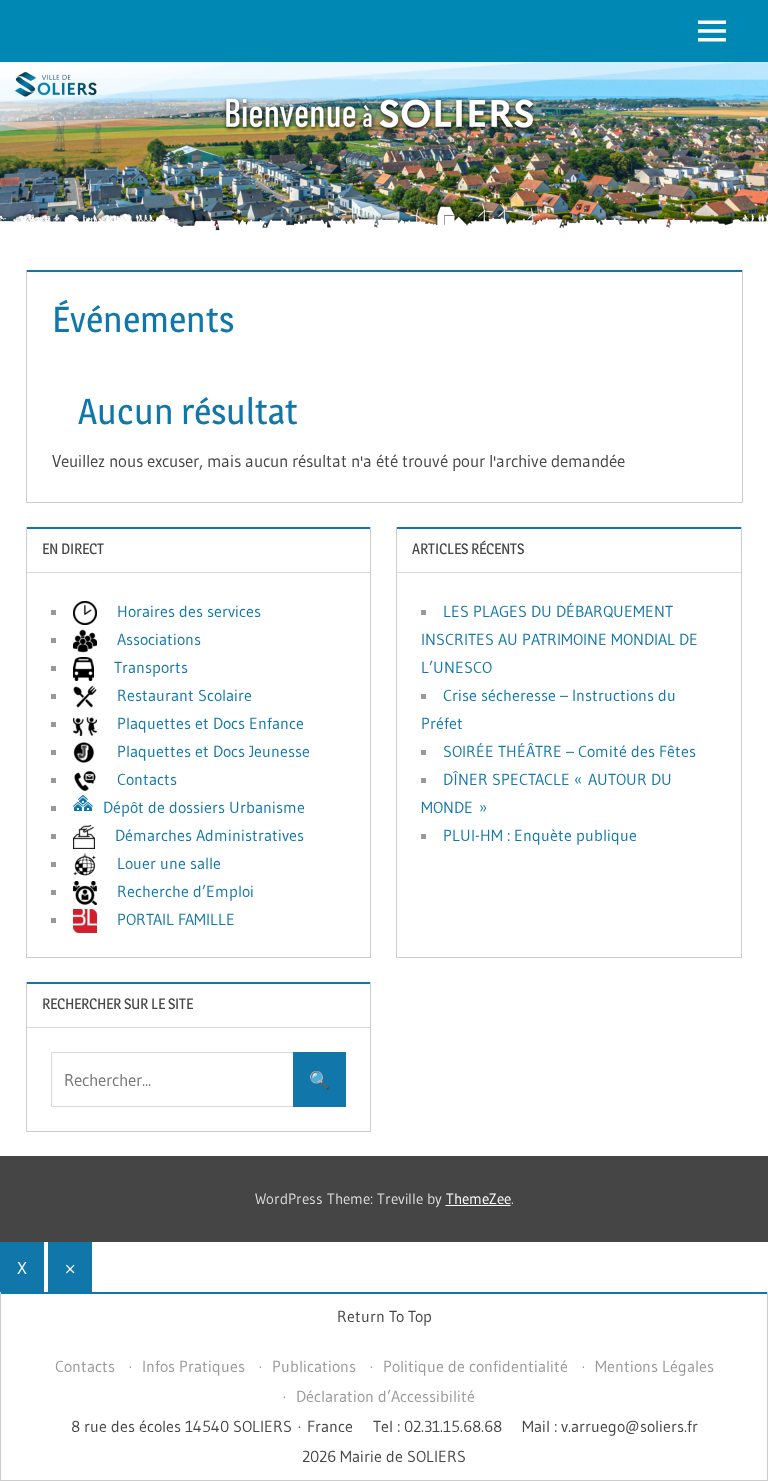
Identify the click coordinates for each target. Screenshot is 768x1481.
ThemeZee (478, 1198)
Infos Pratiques (193, 1366)
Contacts (85, 1366)
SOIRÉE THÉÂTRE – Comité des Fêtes (569, 751)
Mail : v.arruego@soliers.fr (610, 1426)
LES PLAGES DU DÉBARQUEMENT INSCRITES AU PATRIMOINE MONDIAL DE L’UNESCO (559, 639)
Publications (314, 1366)
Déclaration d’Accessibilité (385, 1396)
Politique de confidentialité (475, 1366)
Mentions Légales (654, 1366)
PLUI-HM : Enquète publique (540, 835)
